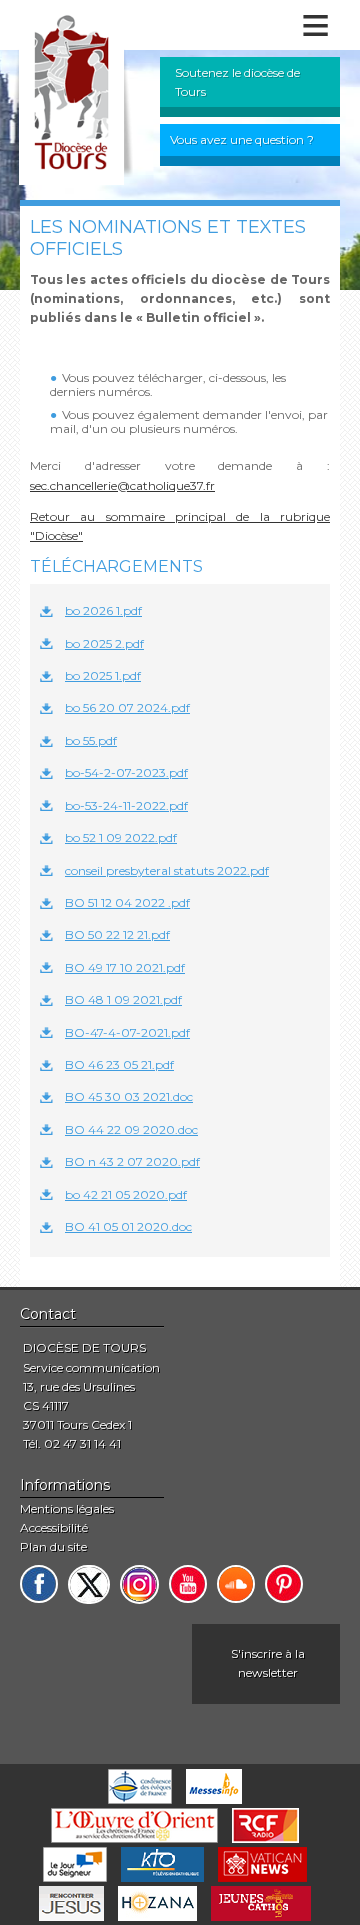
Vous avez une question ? (242, 139)
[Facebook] (39, 1584)
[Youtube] (188, 1584)
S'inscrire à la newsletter (268, 1663)
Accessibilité (54, 1527)
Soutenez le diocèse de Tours (237, 82)
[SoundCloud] (236, 1584)
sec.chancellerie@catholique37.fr (122, 485)
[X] (89, 1584)
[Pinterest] (284, 1584)
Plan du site (53, 1546)
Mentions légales (67, 1508)
